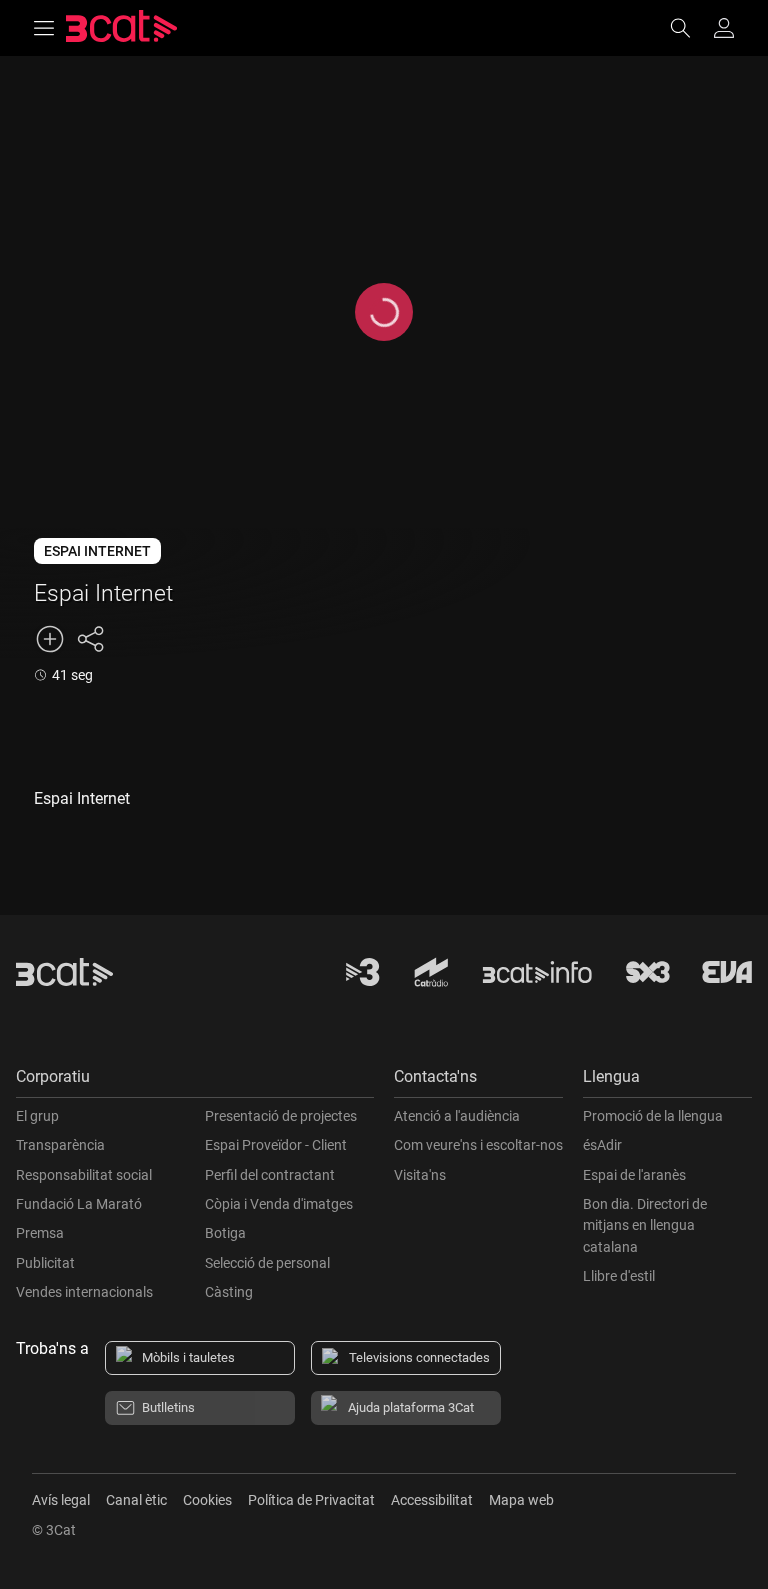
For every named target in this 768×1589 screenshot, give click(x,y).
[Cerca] (690, 28)
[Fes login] (724, 28)
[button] (195, 1081)
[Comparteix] (90, 639)
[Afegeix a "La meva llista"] (50, 639)
